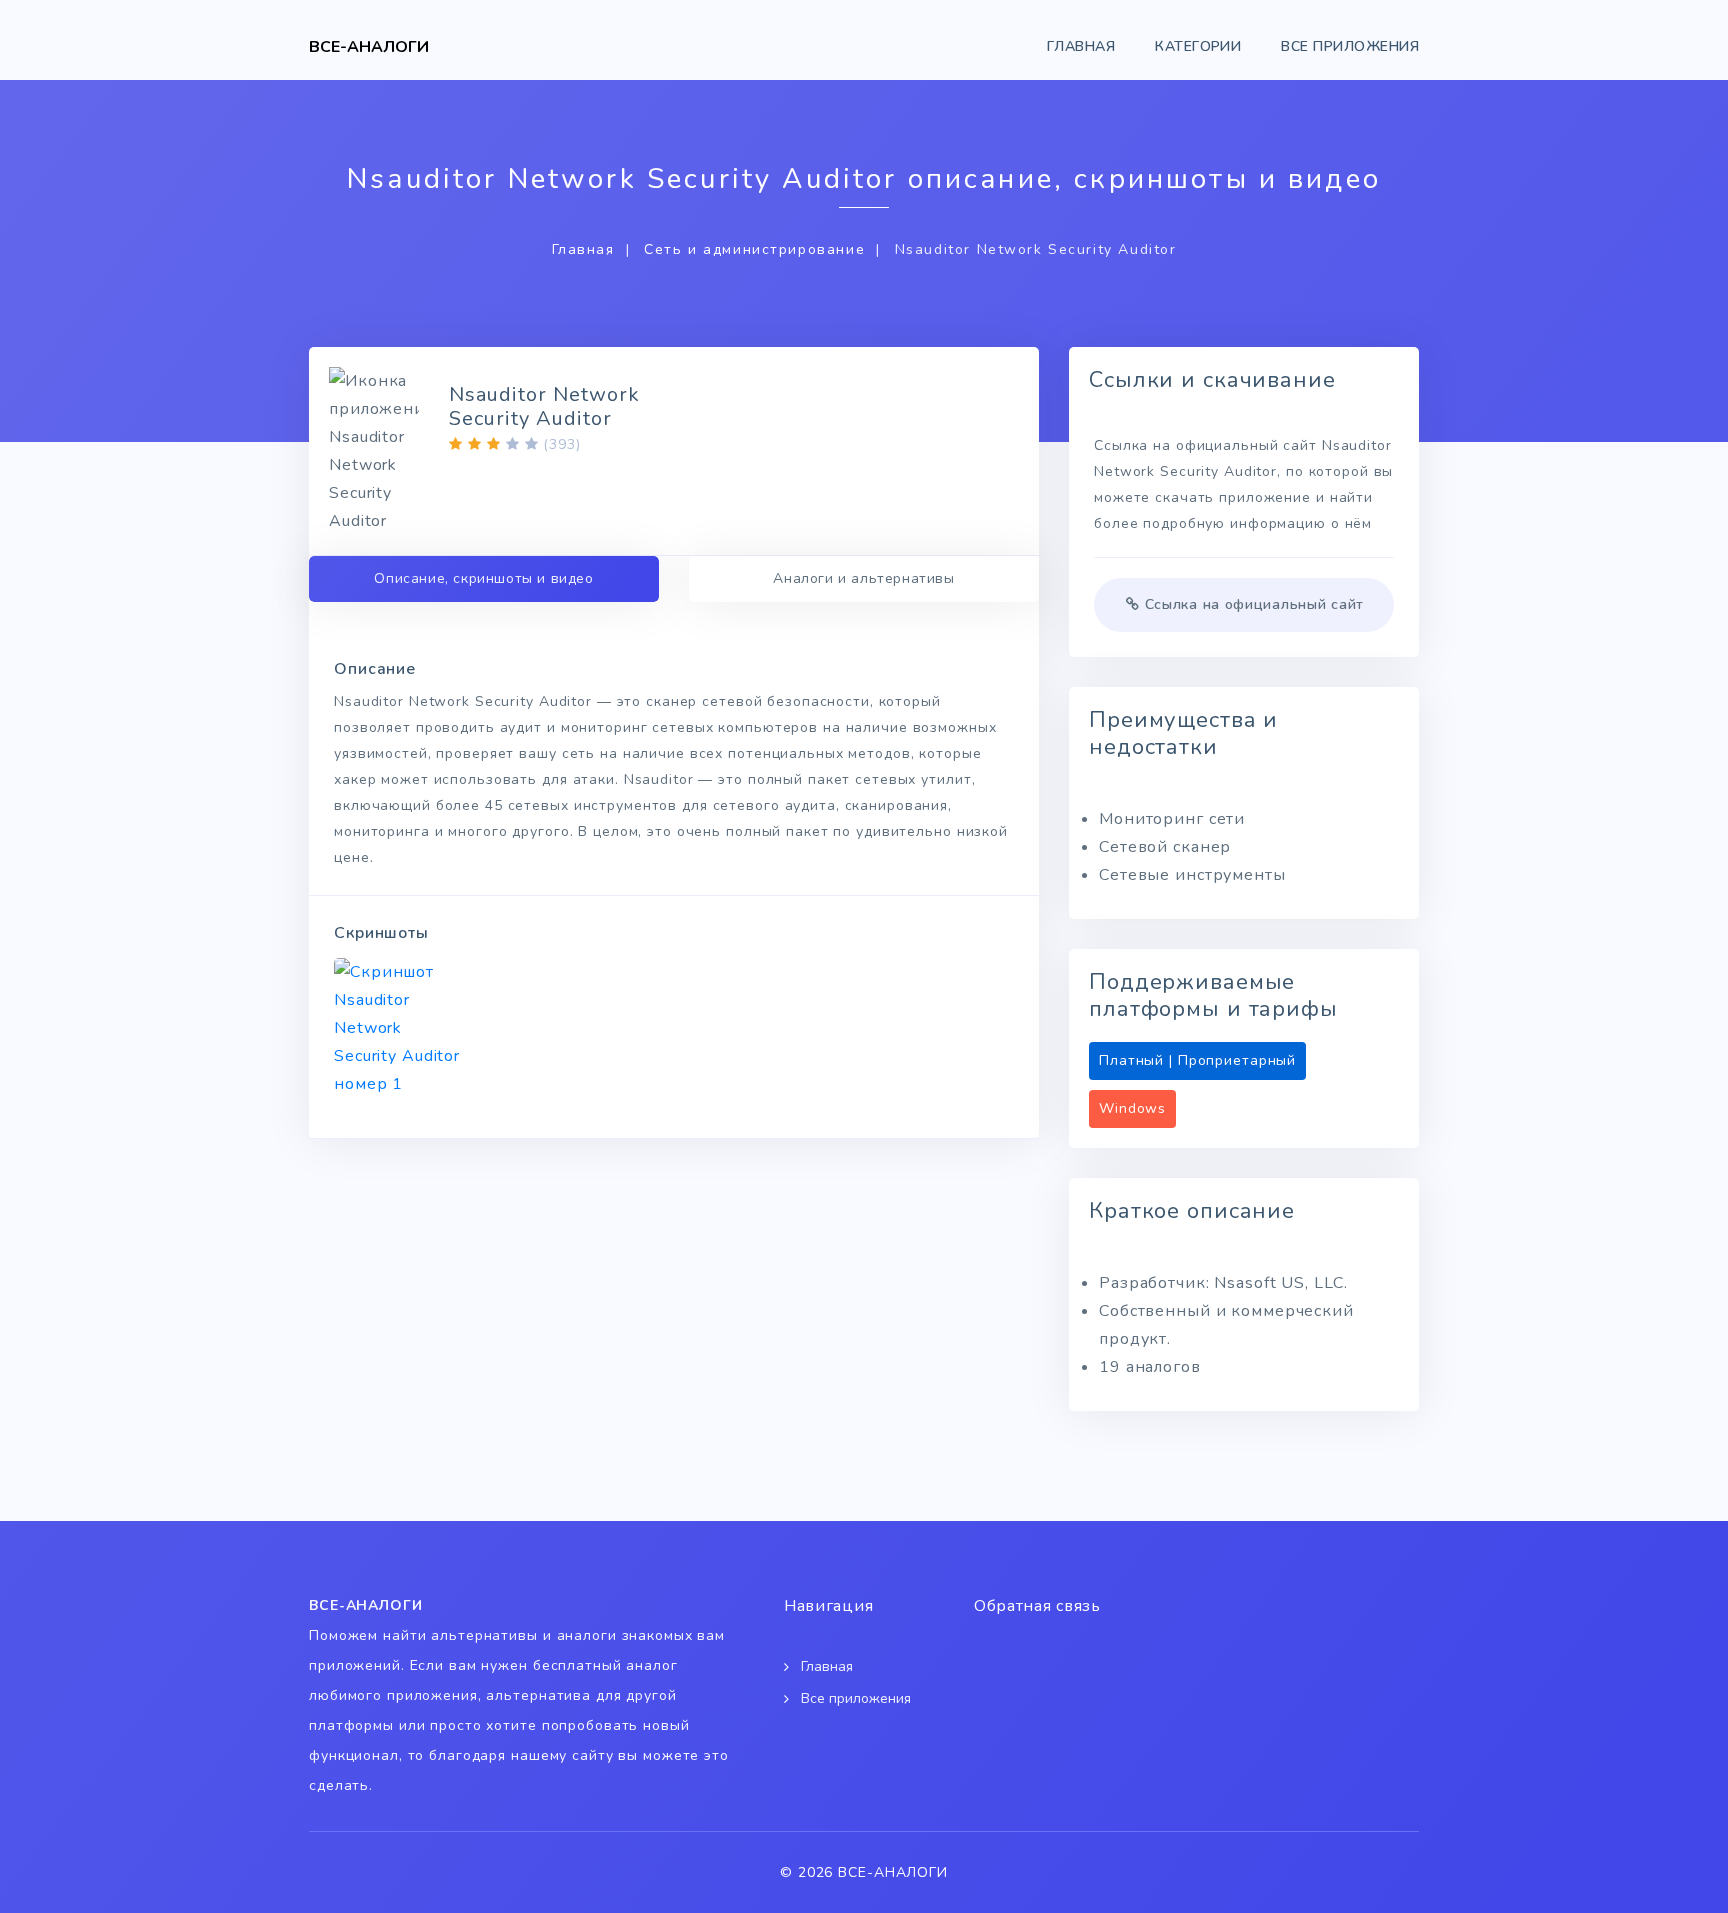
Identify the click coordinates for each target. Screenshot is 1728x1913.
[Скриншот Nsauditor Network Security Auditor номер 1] (400, 1028)
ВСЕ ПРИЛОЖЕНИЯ (1350, 46)
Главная (583, 249)
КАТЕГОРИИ (1198, 46)
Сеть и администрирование (754, 249)
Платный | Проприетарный (1197, 1060)
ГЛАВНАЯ (1081, 46)
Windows (1132, 1108)
